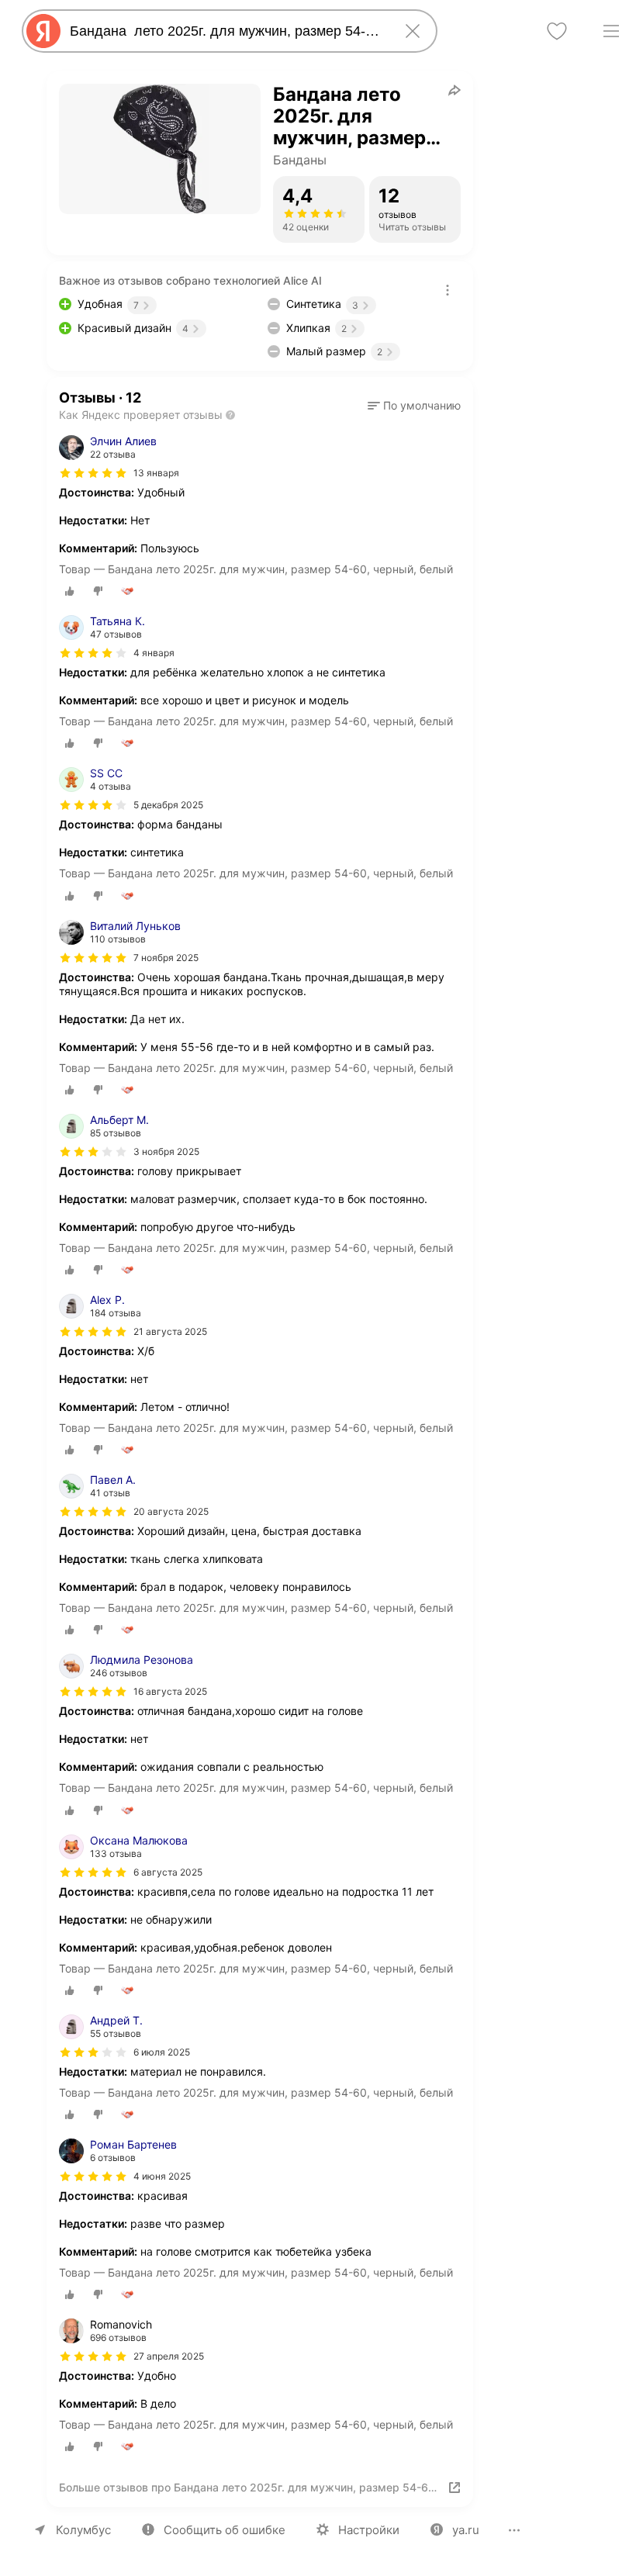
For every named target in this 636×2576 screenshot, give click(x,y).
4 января (154, 653)
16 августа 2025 (170, 1691)
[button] (414, 406)
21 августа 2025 (170, 1331)
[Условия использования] (448, 290)
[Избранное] (557, 31)
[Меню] (611, 31)
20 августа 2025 (171, 1511)
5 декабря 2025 (168, 805)
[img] (93, 473)
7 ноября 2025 (166, 958)
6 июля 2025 (162, 2052)
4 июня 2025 (162, 2176)
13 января (156, 473)
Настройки (369, 2530)
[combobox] (226, 31)
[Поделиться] (455, 90)
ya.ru (466, 2530)
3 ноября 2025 (166, 1151)
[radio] (70, 591)
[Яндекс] (43, 31)
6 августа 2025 (168, 1872)
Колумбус (83, 2530)
